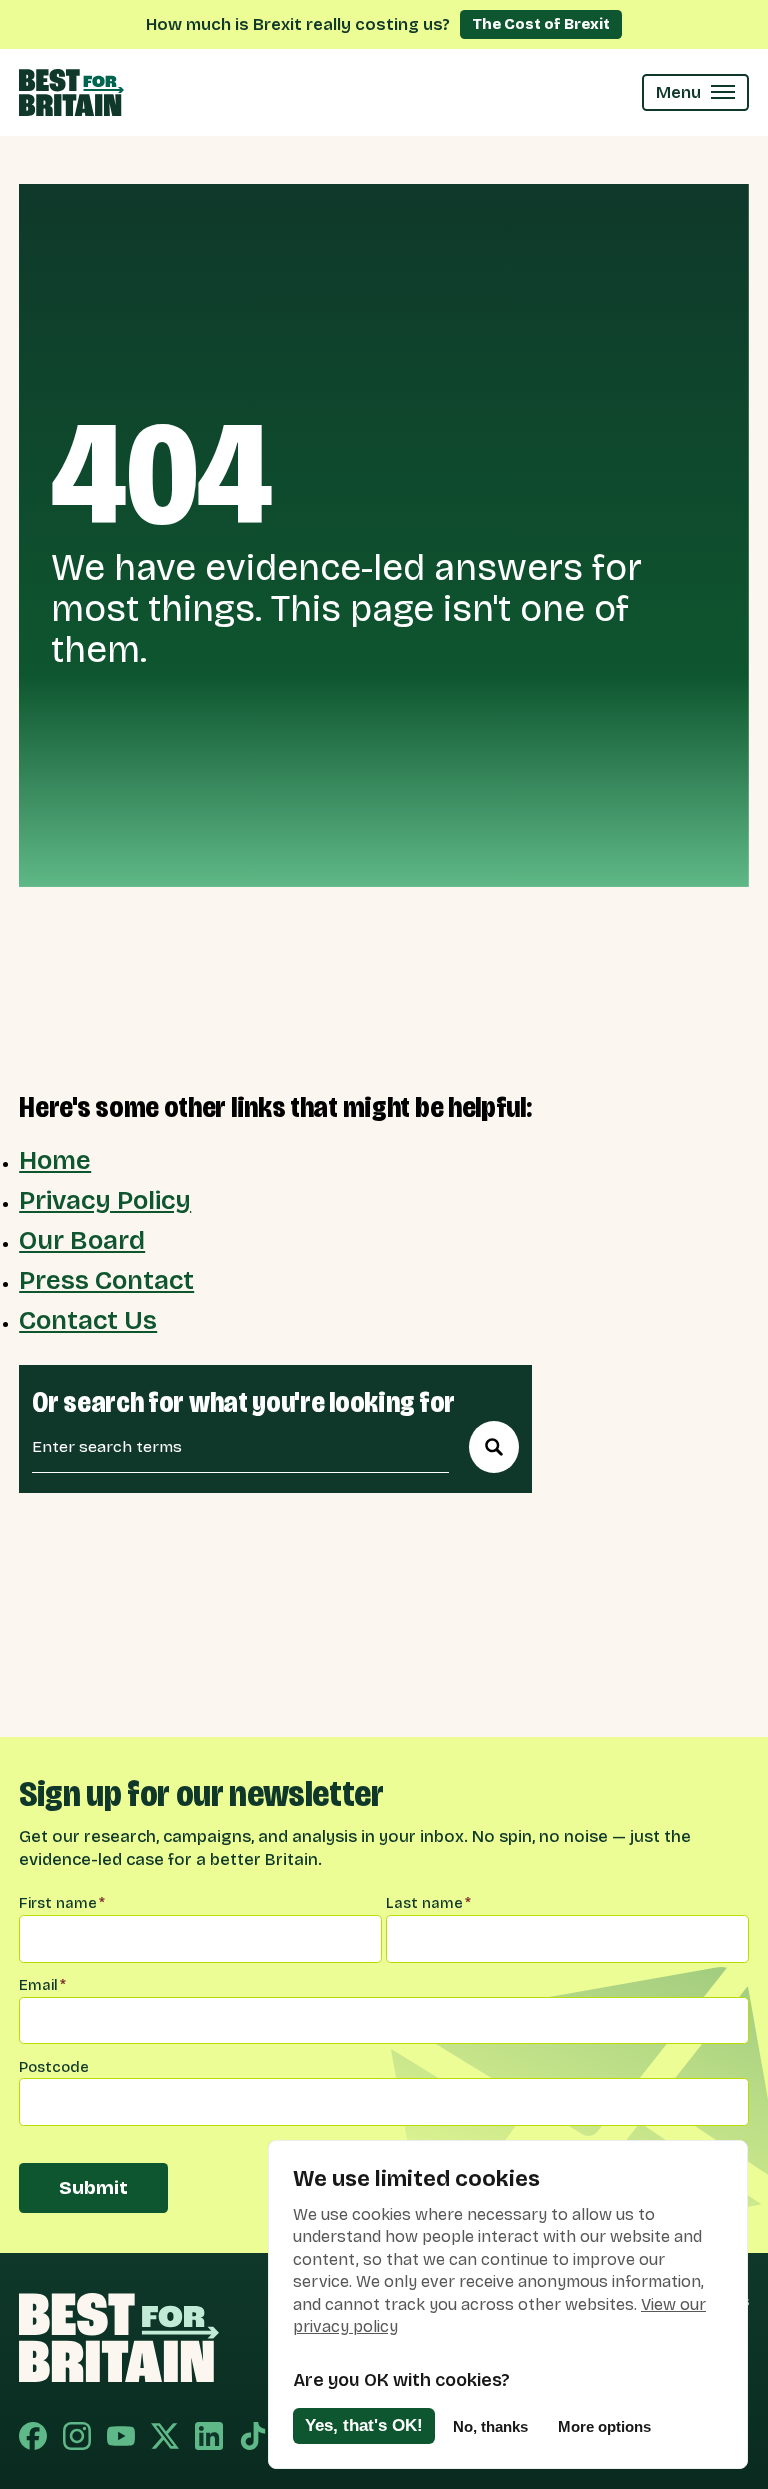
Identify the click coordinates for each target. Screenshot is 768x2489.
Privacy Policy (105, 1201)
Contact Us (88, 1321)
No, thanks (490, 2426)
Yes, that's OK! (364, 2425)
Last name (428, 1903)
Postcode (54, 2067)
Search (494, 1447)
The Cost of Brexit (541, 24)
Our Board (82, 1241)
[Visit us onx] (165, 2438)
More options (604, 2426)
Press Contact (106, 1281)
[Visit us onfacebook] (33, 2438)
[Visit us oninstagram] (77, 2438)
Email (42, 1985)
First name (62, 1903)
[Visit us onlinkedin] (209, 2438)
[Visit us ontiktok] (253, 2438)
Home (55, 1161)
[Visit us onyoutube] (121, 2438)
